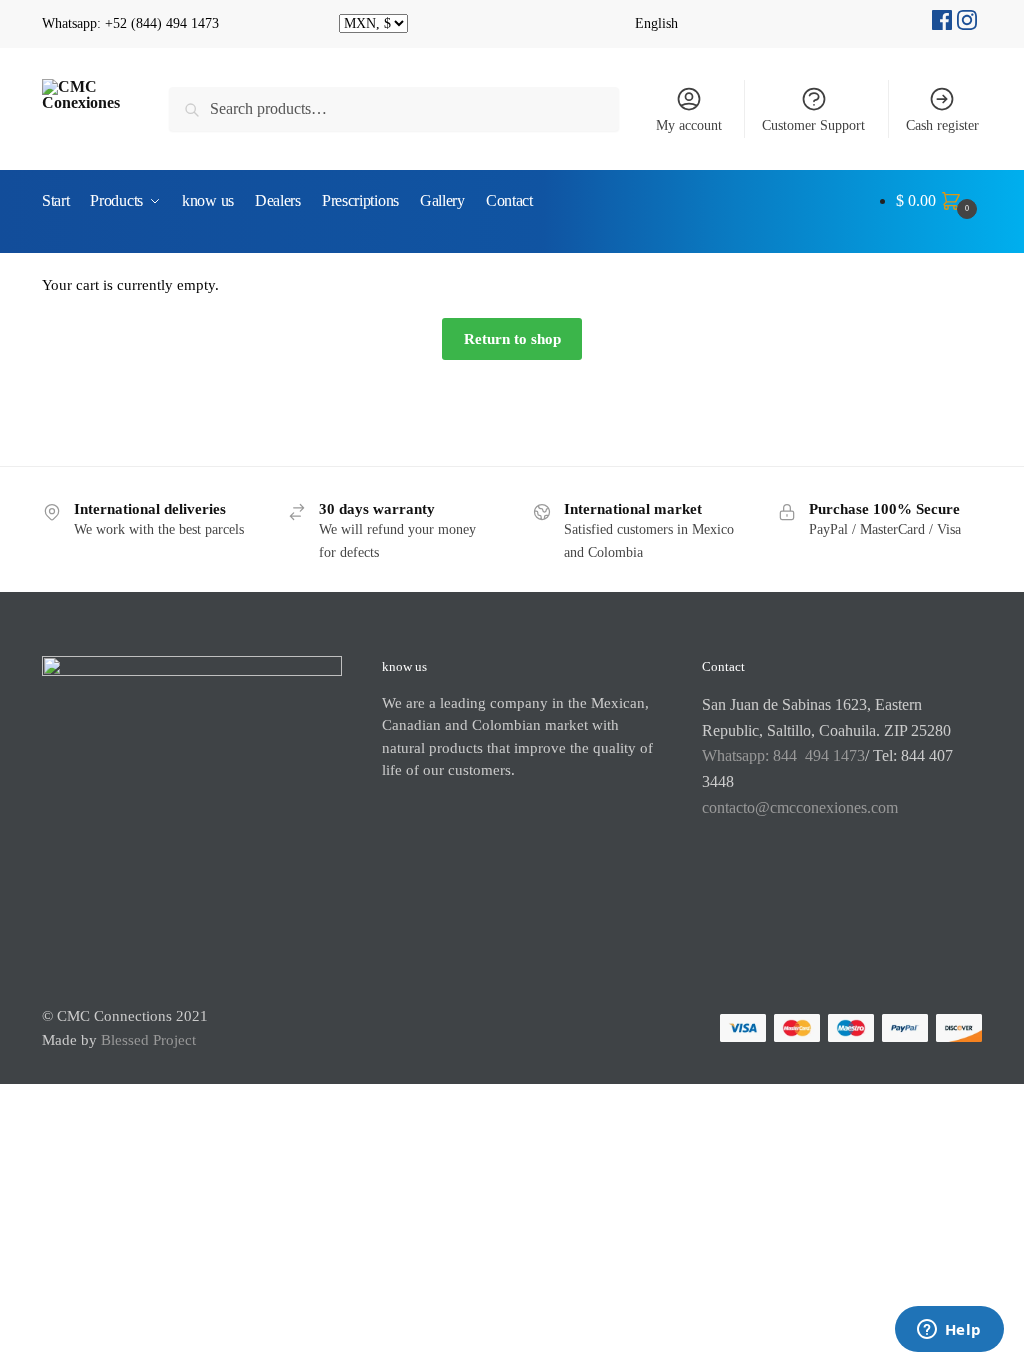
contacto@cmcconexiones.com (800, 807)
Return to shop (512, 339)
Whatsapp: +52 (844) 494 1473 (130, 23)
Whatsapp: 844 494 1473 (783, 755)
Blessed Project (148, 1040)
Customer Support (813, 125)
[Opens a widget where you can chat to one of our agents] (949, 1331)
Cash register (942, 125)
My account (689, 125)
